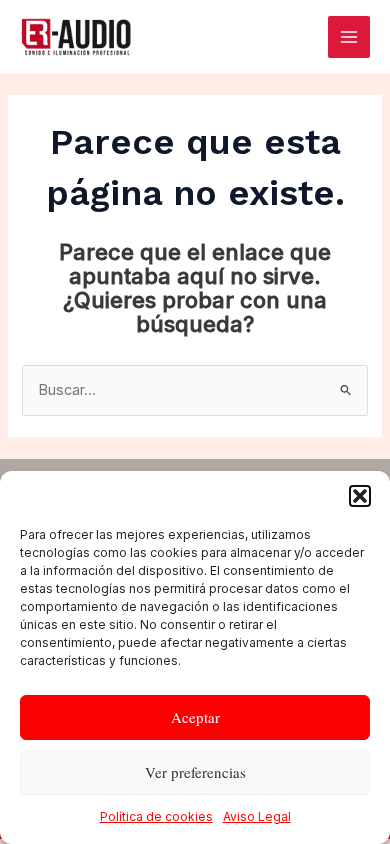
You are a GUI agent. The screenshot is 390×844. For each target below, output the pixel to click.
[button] (360, 496)
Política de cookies (156, 816)
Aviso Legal (257, 816)
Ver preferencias (195, 772)
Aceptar (195, 717)
